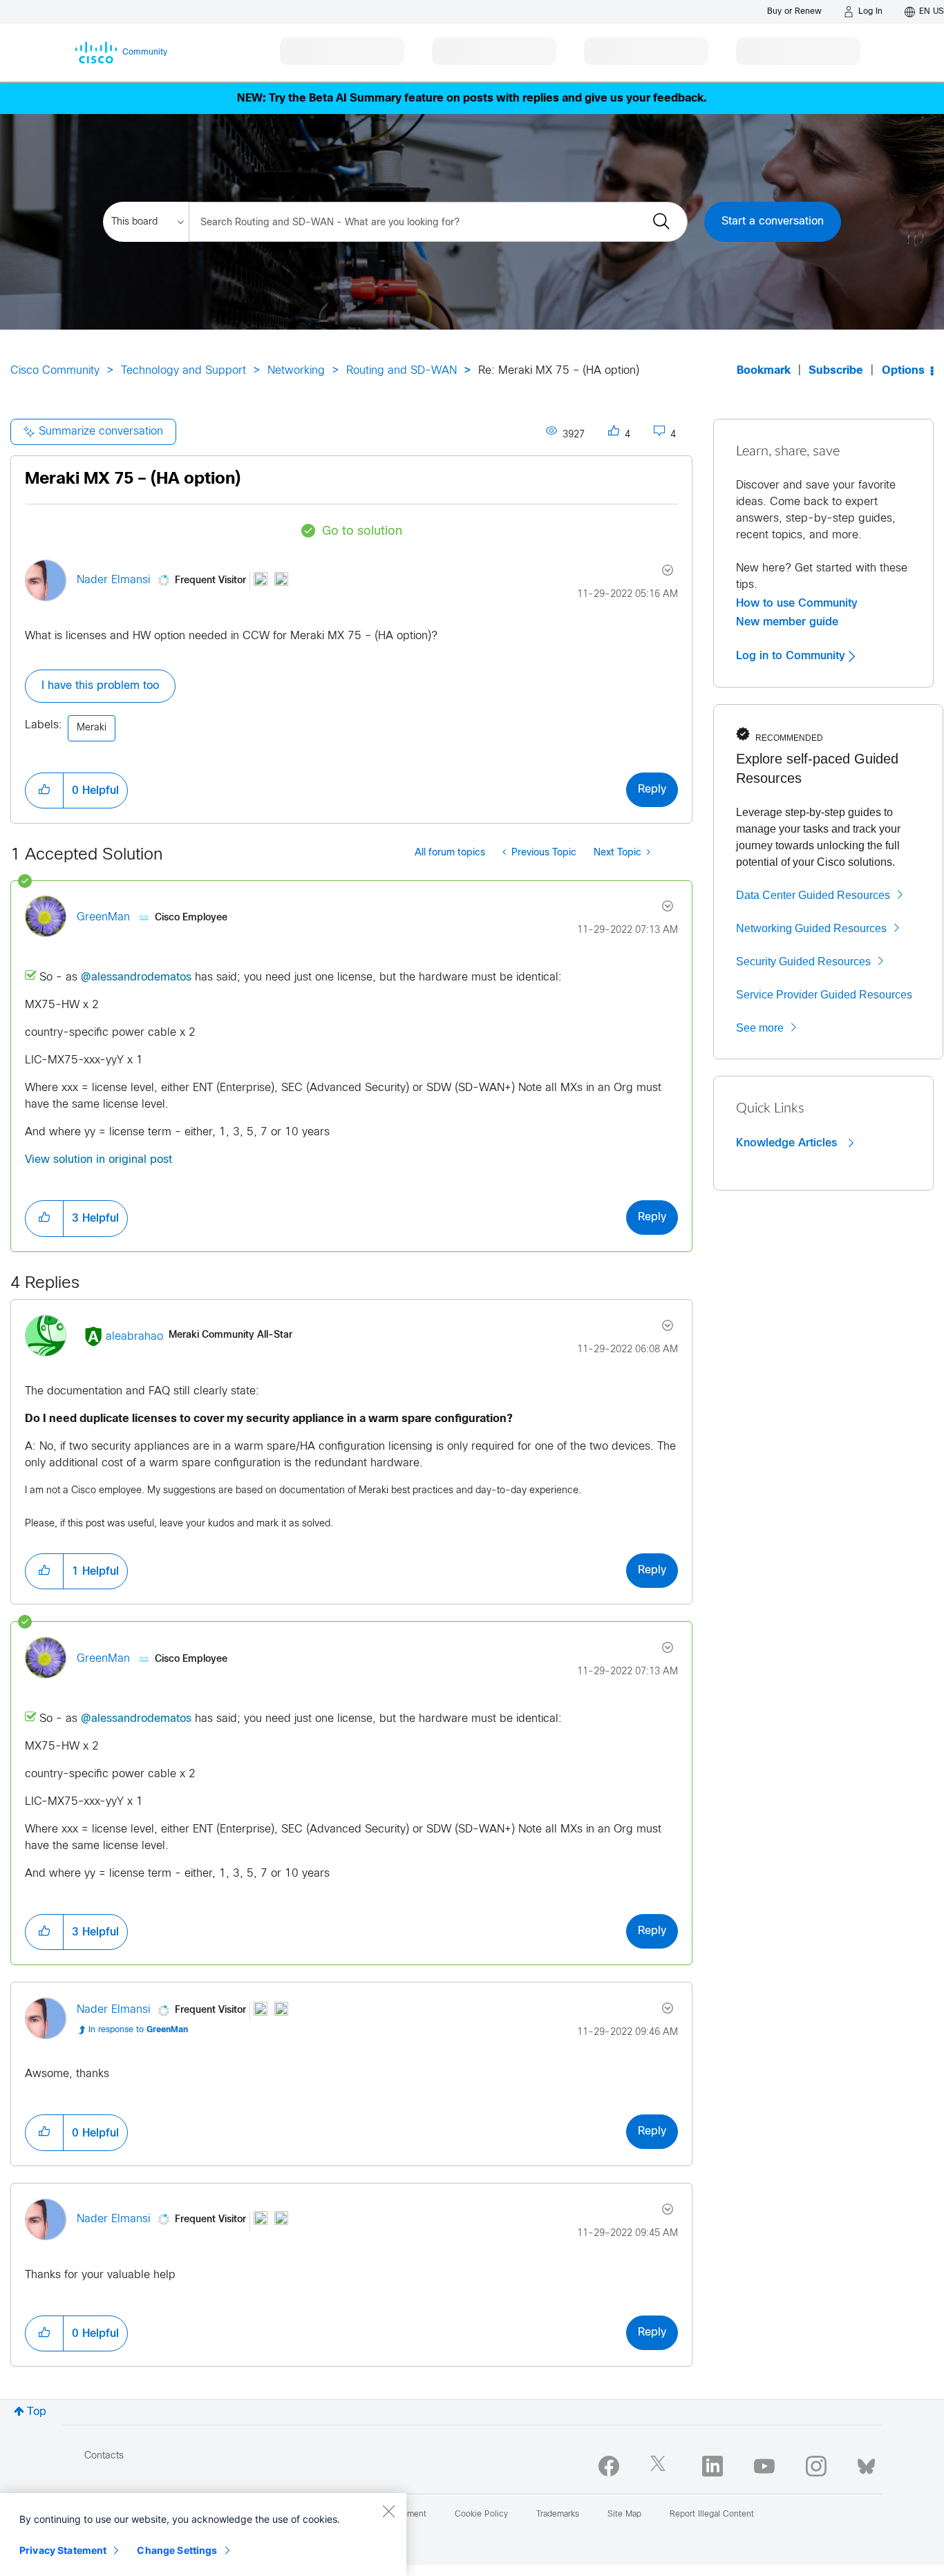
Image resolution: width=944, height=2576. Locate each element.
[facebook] (609, 2466)
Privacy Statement (63, 2550)
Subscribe (836, 371)
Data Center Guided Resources (813, 895)
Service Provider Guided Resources (824, 995)
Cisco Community (55, 371)
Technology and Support (183, 371)
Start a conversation (773, 221)
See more (760, 1028)
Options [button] (903, 371)
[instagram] (816, 2466)
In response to (138, 2030)
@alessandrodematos (136, 977)
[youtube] (764, 2466)
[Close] (388, 2511)
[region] (203, 2535)
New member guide (787, 622)
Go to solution (362, 532)
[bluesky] (866, 2463)
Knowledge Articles (788, 1143)
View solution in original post (98, 1160)
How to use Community (797, 603)
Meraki (92, 728)
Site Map (624, 2515)
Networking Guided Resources (811, 928)
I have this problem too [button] (100, 686)
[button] (44, 790)
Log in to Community (792, 656)
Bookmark (764, 371)
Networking (296, 371)
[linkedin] (712, 2466)
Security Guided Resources (803, 962)
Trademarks (558, 2515)
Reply (652, 789)
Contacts (104, 2456)
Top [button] (37, 2412)
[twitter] (661, 2466)
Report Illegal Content (712, 2515)
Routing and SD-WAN (402, 371)
